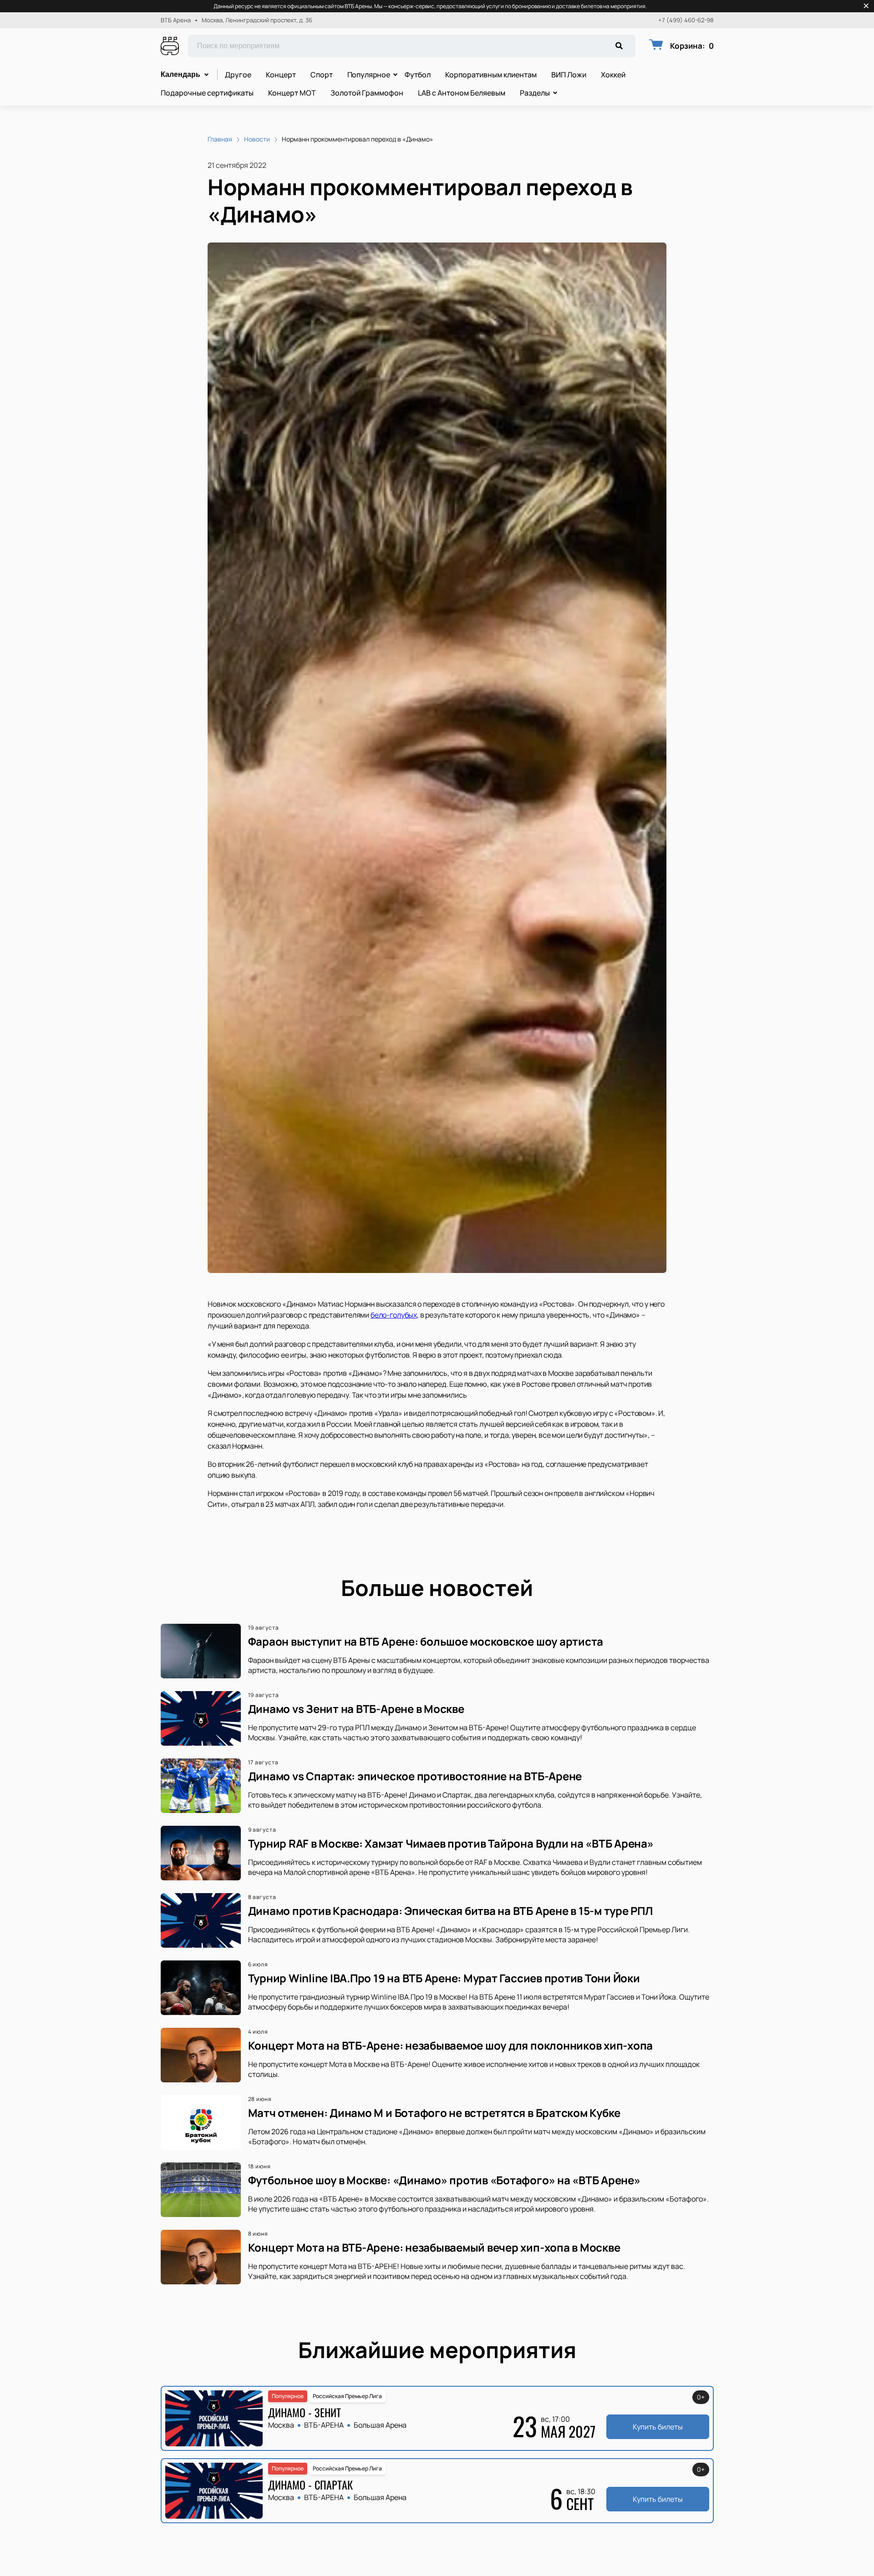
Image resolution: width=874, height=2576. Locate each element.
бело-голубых (394, 1315)
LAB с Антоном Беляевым (462, 93)
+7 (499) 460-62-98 (686, 20)
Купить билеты (658, 2427)
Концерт (281, 75)
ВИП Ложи (569, 75)
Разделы (535, 93)
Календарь (180, 74)
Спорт (322, 75)
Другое (238, 75)
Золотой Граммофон (367, 93)
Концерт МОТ (292, 93)
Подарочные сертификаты (207, 93)
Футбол (418, 75)
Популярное (369, 75)
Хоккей (613, 75)
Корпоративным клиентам (491, 75)
